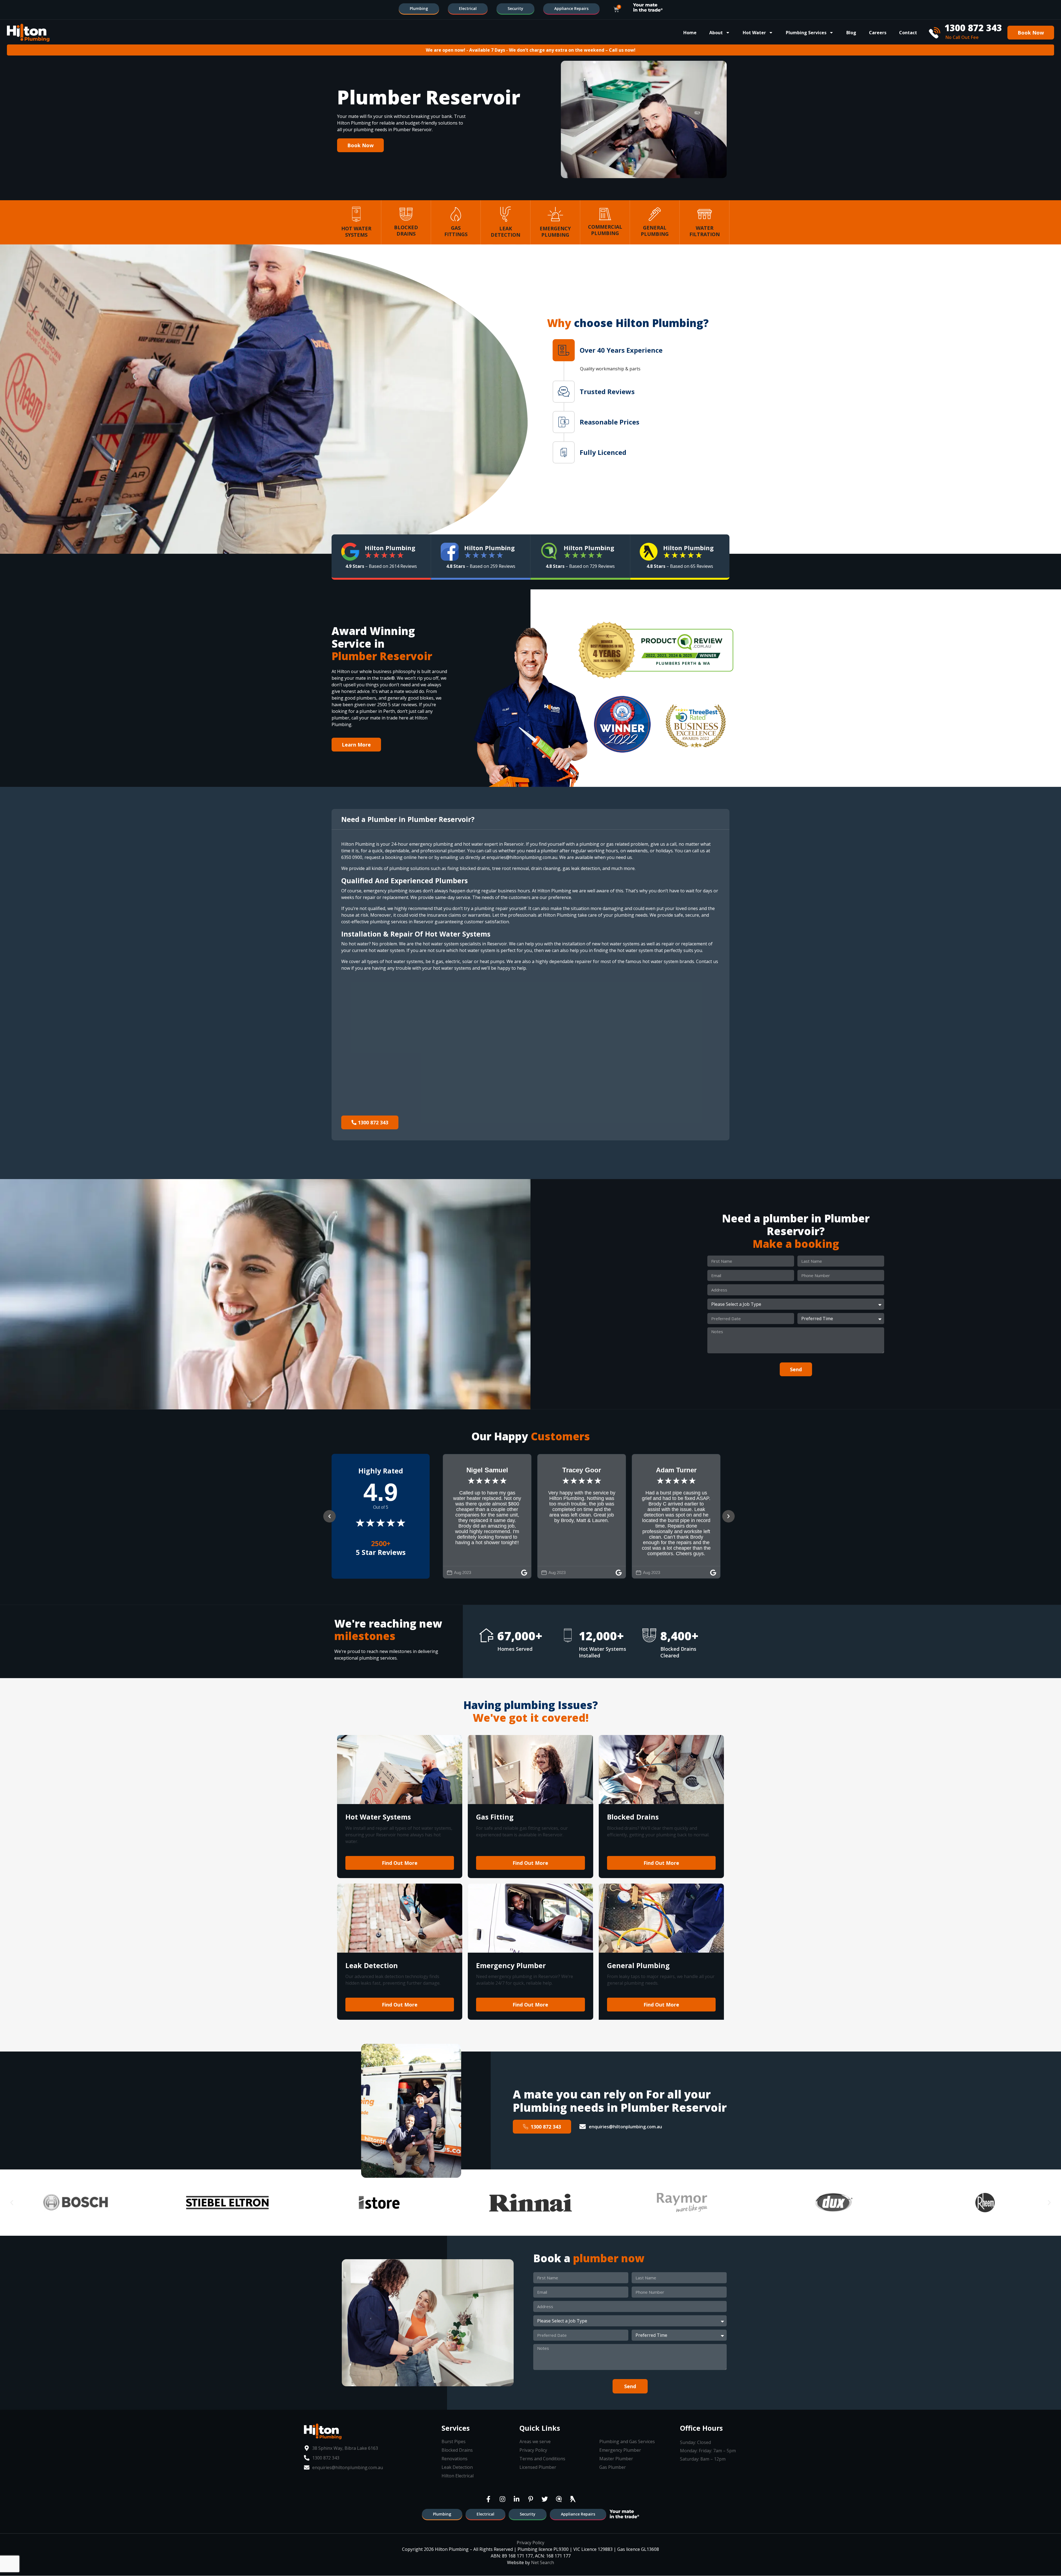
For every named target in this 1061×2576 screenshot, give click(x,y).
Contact (908, 33)
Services (456, 2428)
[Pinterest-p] (530, 2499)
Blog (851, 33)
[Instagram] (502, 2499)
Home (690, 33)
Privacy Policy (530, 2543)
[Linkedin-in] (516, 2499)
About (716, 33)
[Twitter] (545, 2499)
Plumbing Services (806, 33)
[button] (641, 350)
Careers (878, 33)
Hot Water (754, 33)
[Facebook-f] (488, 2499)
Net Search (543, 2562)
